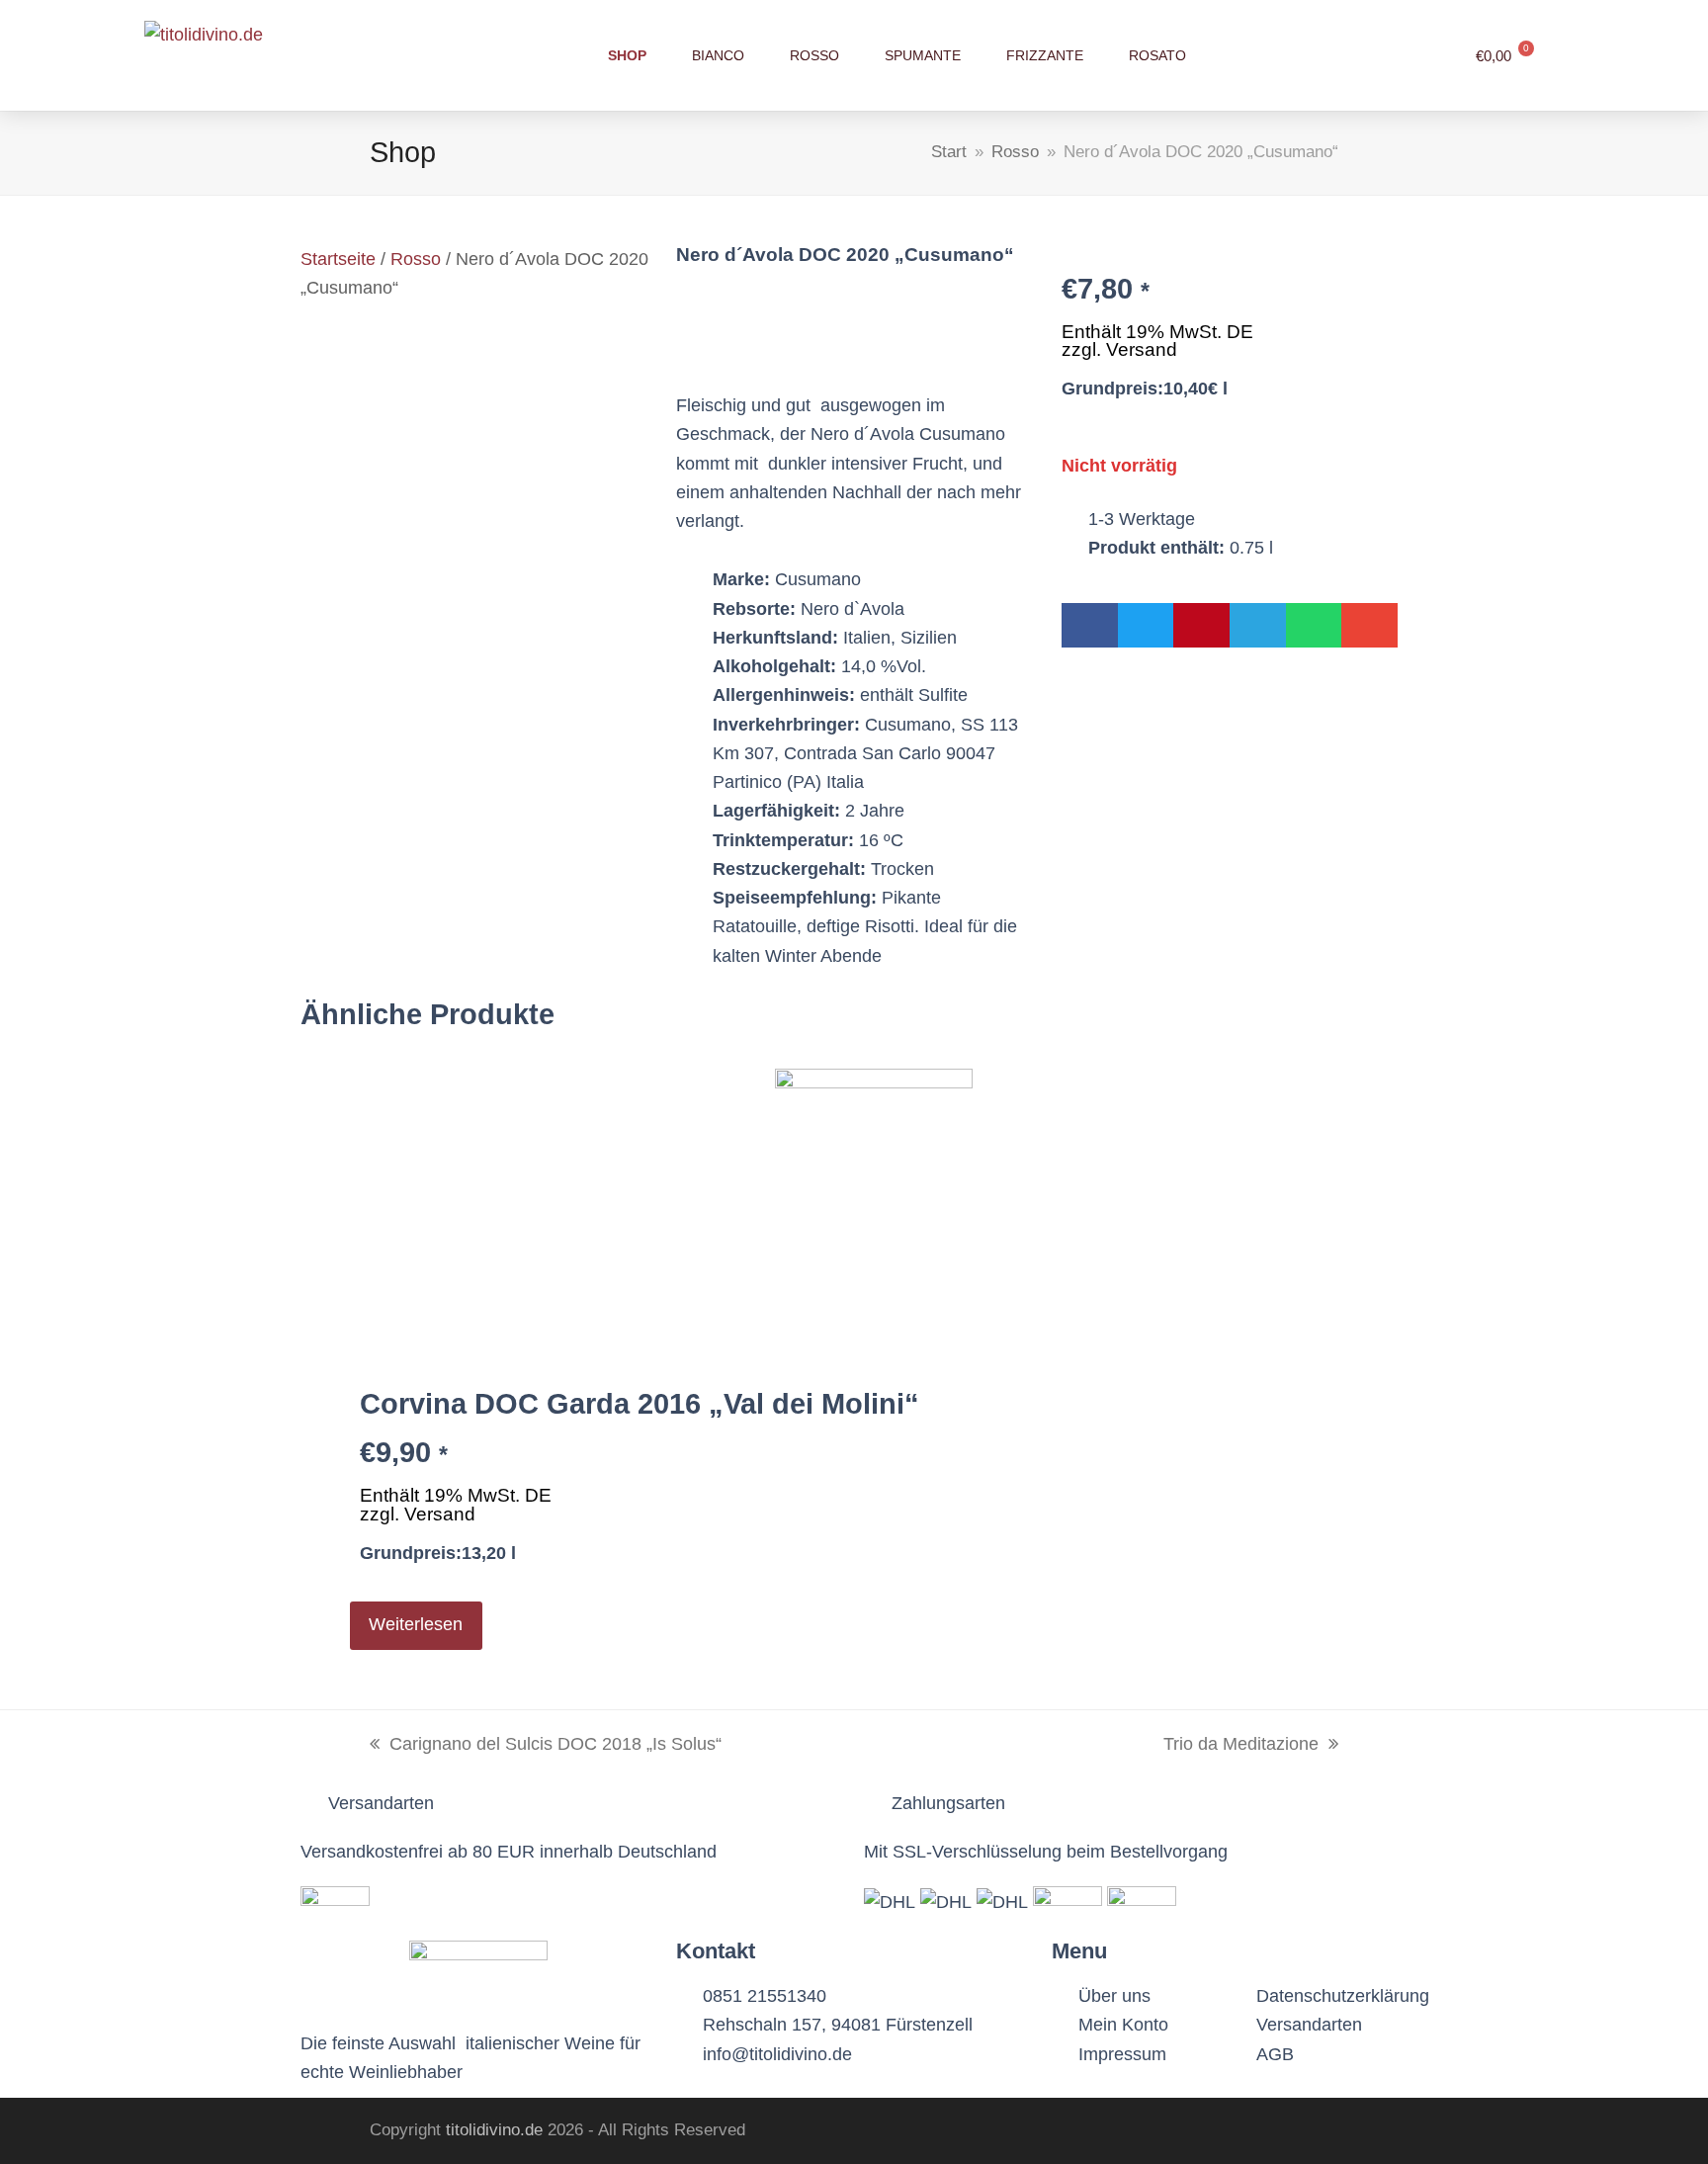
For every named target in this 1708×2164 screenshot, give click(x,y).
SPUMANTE (923, 55)
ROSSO (814, 55)
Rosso (416, 259)
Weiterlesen (416, 1624)
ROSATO (1157, 55)
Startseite (338, 259)
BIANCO (718, 55)
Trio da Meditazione (1241, 1742)
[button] (1090, 625)
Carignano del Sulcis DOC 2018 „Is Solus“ (546, 1742)
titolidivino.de (494, 2130)
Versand (1142, 349)
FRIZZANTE (1045, 55)
